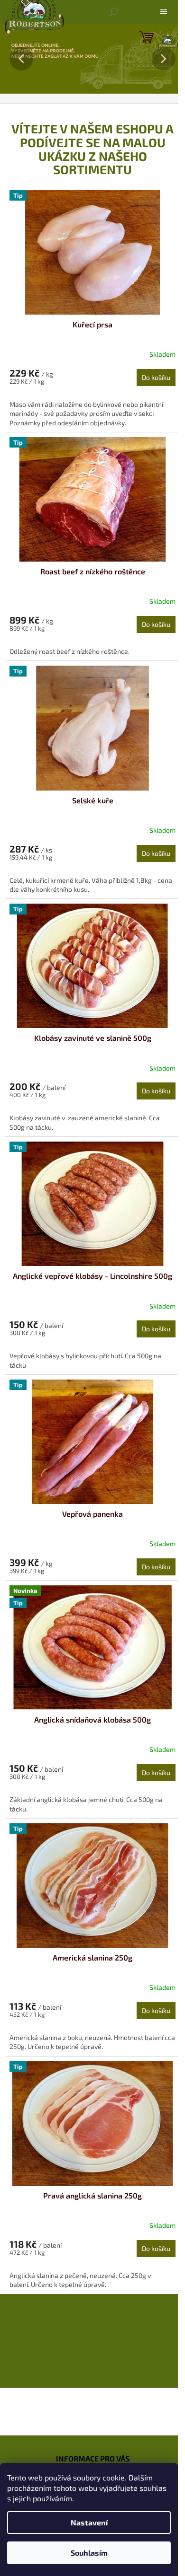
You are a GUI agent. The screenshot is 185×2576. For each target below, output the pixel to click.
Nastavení (89, 2522)
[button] (14, 59)
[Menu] (164, 12)
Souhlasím (89, 2553)
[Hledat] (114, 12)
